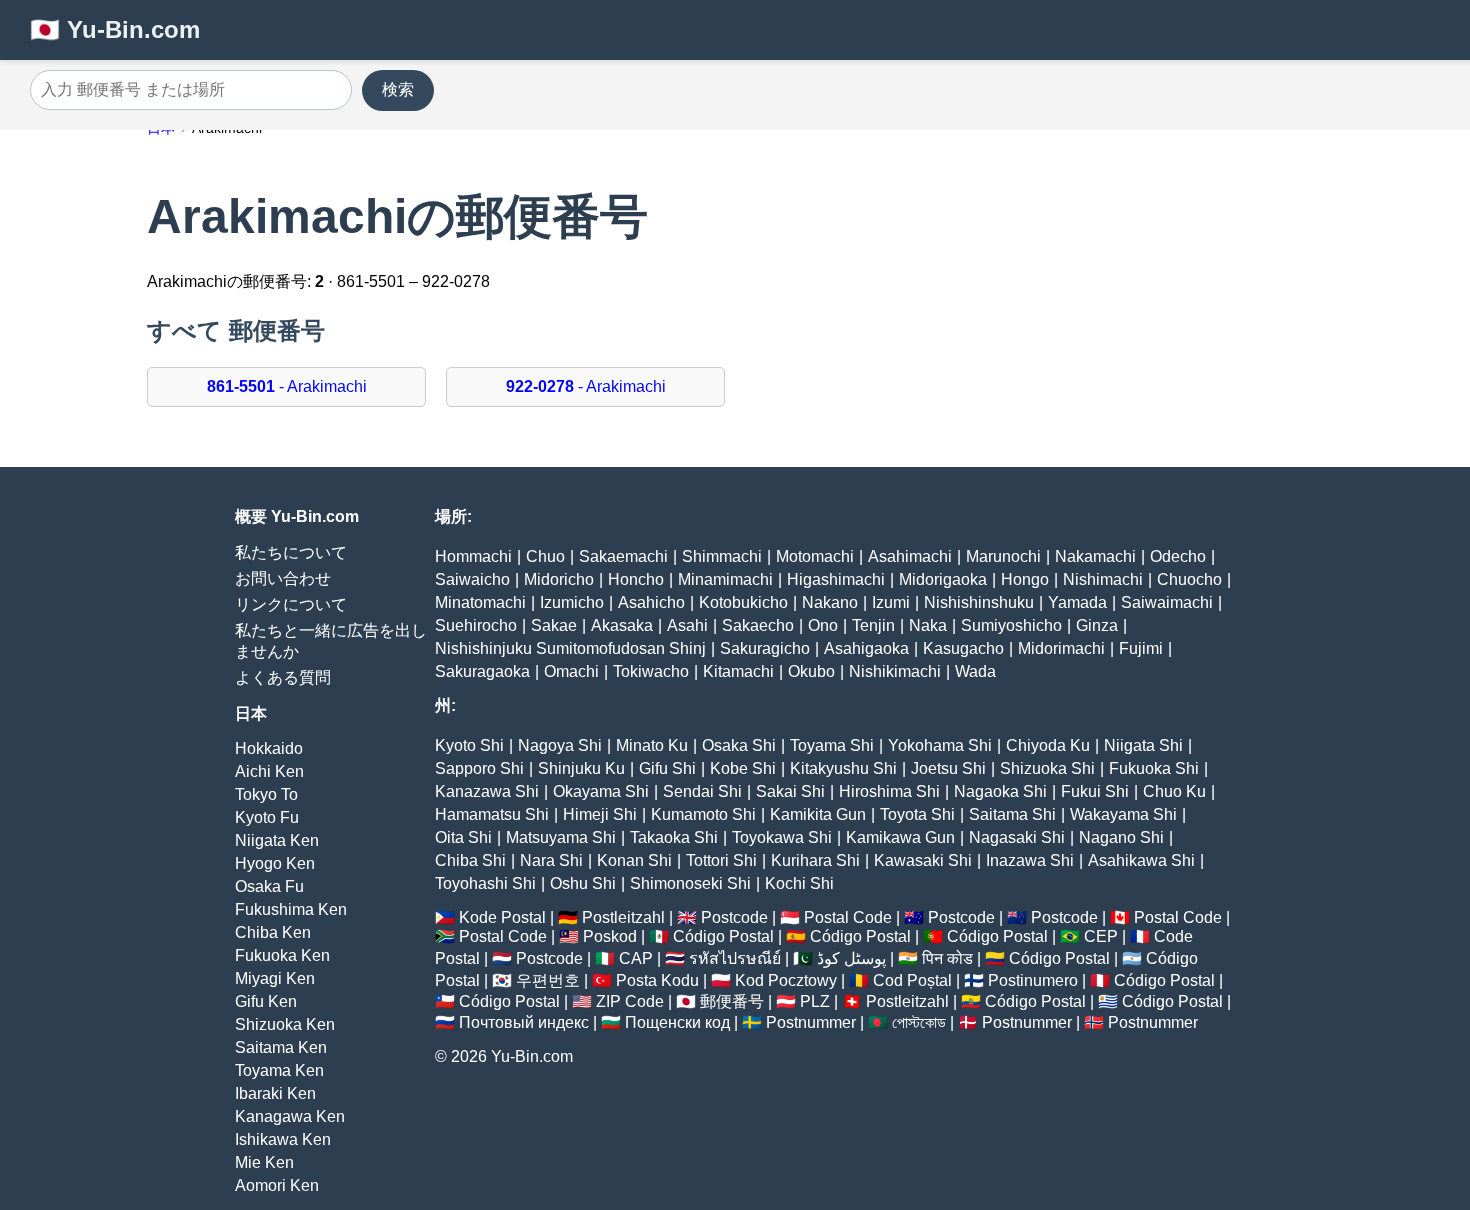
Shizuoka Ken (285, 1024)
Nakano (830, 602)
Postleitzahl (623, 917)
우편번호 (548, 980)
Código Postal (723, 936)
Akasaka (622, 625)
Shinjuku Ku (581, 768)
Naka (928, 625)
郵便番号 (732, 1001)
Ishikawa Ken (283, 1139)
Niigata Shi (1143, 745)
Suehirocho (476, 625)
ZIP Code (630, 1001)
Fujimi (1141, 648)
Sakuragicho (765, 648)
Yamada (1077, 602)
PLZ (815, 1001)
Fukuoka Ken (282, 955)
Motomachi (815, 556)
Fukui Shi (1095, 791)
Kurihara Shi (815, 860)
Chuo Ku (1174, 791)
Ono (823, 625)
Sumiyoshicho (1011, 625)
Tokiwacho (651, 671)
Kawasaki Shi (923, 860)
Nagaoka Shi (1000, 791)
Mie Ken (264, 1162)
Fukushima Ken (291, 909)
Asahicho (651, 602)
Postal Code (848, 917)
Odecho (1178, 556)
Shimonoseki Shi (690, 883)
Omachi (571, 671)
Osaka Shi (739, 745)
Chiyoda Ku (1048, 745)
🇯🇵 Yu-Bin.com (115, 29)
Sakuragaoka (482, 671)
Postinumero (1033, 980)
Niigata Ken (277, 840)
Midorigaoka (943, 579)
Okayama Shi (601, 791)
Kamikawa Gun (900, 837)
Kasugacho (963, 648)
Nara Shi (551, 860)
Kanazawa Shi (487, 791)
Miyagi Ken (275, 978)
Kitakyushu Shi (843, 768)
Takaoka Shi (674, 837)
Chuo (545, 556)
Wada (975, 671)
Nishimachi (1103, 579)
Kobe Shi (743, 768)
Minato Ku (652, 745)
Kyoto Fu (267, 817)
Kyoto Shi (469, 745)
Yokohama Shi (940, 745)
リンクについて (291, 604)
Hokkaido (269, 748)
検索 (398, 89)
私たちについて (291, 552)
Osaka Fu (269, 886)
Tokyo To (266, 794)
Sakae (554, 625)
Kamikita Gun (818, 814)
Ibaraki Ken (275, 1093)
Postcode (734, 917)
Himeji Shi (600, 814)
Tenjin (873, 625)
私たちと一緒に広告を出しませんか (331, 641)
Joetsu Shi (948, 768)
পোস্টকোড (919, 1022)
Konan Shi (634, 860)
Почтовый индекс (524, 1022)
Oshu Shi (583, 883)
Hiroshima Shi (889, 791)
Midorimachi (1061, 648)
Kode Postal (502, 917)
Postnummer (811, 1022)
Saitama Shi (1012, 814)
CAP (636, 958)
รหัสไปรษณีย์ (735, 958)
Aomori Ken (277, 1185)
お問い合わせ (283, 578)
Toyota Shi (917, 814)
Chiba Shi (470, 860)
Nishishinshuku (979, 602)
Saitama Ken (281, 1047)
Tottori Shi (721, 860)
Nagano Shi (1121, 837)
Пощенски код (677, 1022)
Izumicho (572, 602)
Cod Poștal (912, 980)
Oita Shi (463, 837)
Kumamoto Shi (703, 814)
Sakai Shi (790, 791)
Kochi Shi (799, 883)
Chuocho (1189, 579)
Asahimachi (910, 556)
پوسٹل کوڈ (851, 958)
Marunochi (1003, 556)
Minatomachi (480, 602)
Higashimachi (836, 579)
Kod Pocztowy (786, 980)
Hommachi (473, 556)
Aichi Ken (269, 771)
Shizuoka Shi (1047, 768)
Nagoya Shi (560, 745)
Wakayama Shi (1123, 814)
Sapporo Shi (479, 768)
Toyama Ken (279, 1070)
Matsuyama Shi (561, 837)
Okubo (811, 671)
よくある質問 (283, 677)
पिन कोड (947, 958)
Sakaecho (758, 625)
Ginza (1097, 625)
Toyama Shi (832, 745)
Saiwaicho (472, 579)
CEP (1101, 936)
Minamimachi (725, 579)
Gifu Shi (667, 768)
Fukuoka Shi (1154, 768)
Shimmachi (722, 556)
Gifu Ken (266, 1001)
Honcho (636, 579)
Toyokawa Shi (782, 837)
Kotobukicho (743, 602)
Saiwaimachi (1167, 602)
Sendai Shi (702, 791)
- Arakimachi (287, 386)
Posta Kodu (657, 980)
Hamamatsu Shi (492, 814)
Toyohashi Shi (485, 883)
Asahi (687, 625)
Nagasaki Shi (1017, 837)
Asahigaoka (866, 648)
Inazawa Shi (1030, 860)
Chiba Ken (273, 932)
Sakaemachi (623, 556)
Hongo (1025, 579)
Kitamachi (738, 671)
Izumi (891, 602)
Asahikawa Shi (1141, 860)
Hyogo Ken (275, 863)
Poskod (610, 936)
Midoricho (559, 579)
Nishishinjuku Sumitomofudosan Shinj (570, 648)
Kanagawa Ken (290, 1116)
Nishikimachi (895, 671)
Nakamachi (1095, 556)
